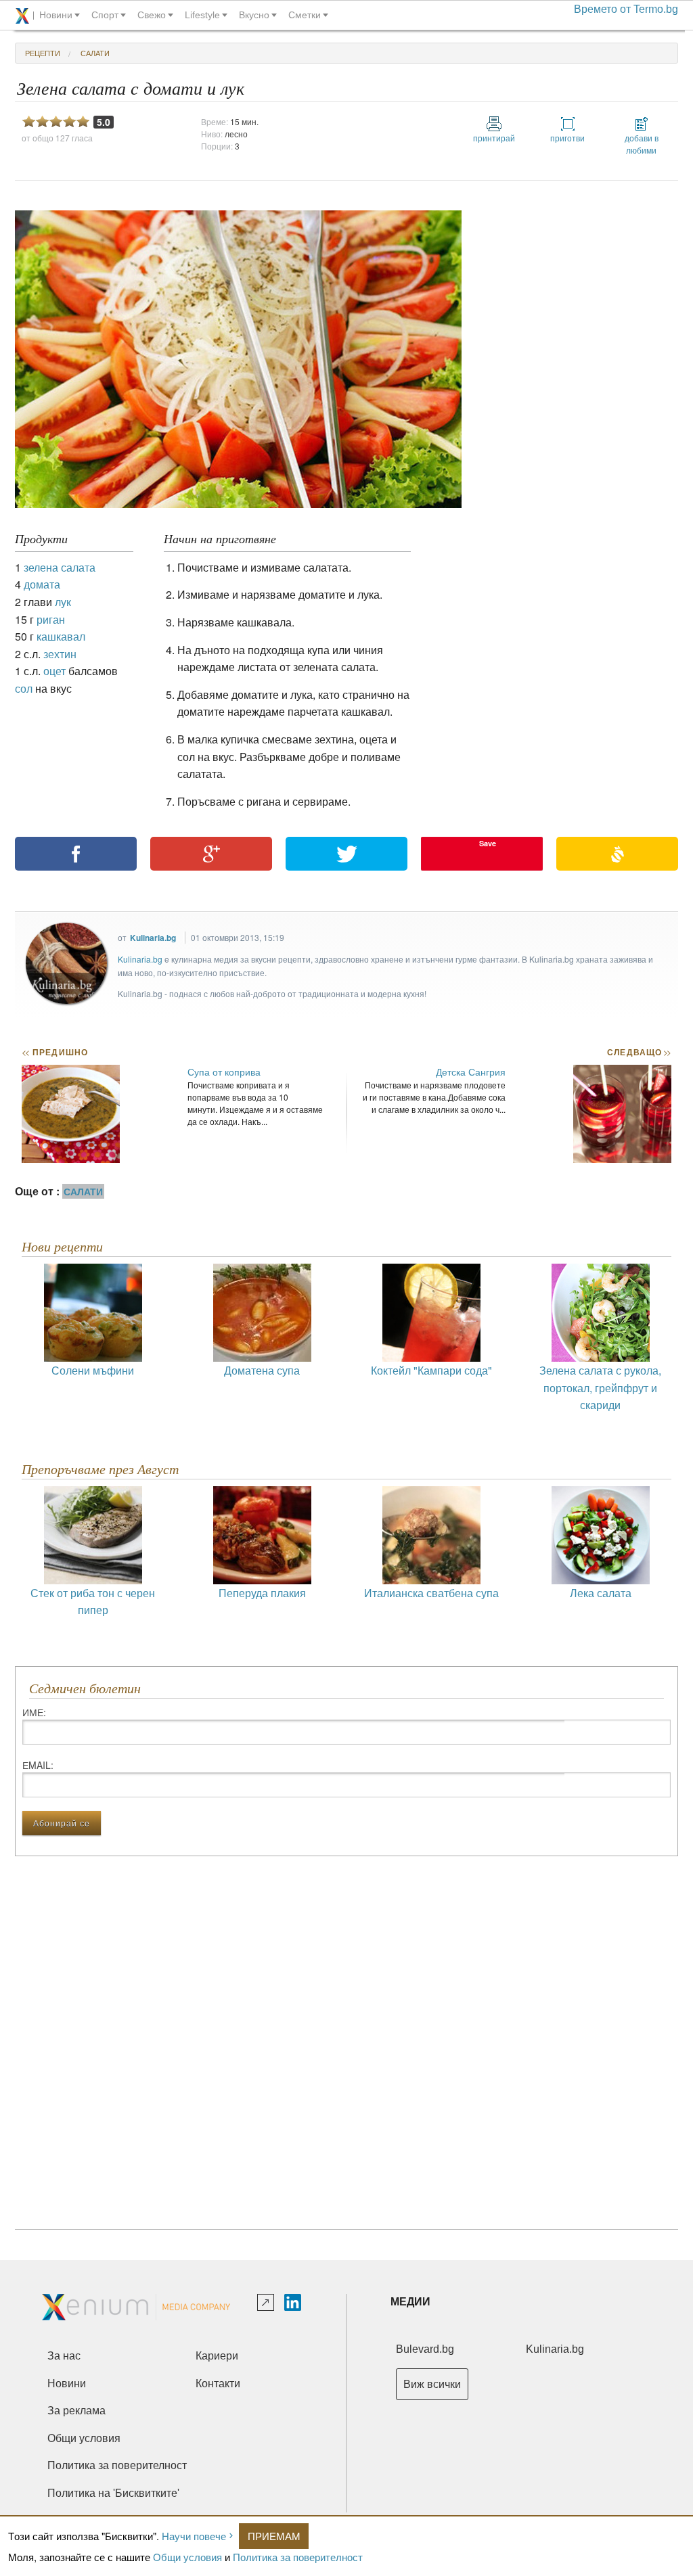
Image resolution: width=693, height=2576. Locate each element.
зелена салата (60, 567)
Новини (67, 2384)
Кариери (217, 2356)
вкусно (254, 15)
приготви (567, 138)
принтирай (494, 138)
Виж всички (432, 2384)
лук (63, 602)
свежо (152, 15)
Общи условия (187, 2557)
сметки (305, 15)
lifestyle (202, 15)
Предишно (55, 1052)
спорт (105, 15)
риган (51, 619)
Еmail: (38, 1765)
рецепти (43, 53)
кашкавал (61, 636)
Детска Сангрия (471, 1072)
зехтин (60, 654)
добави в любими (642, 144)
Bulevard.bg (425, 2349)
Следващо (639, 1052)
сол (24, 688)
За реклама (76, 2411)
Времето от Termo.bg (626, 9)
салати (95, 53)
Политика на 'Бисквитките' (113, 2493)
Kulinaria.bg (153, 938)
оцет (54, 671)
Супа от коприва (224, 1072)
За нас (64, 2356)
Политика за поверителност (298, 2557)
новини (56, 15)
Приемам (274, 2536)
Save (488, 843)
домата (42, 584)
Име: (34, 1712)
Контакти (218, 2384)
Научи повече (194, 2536)
